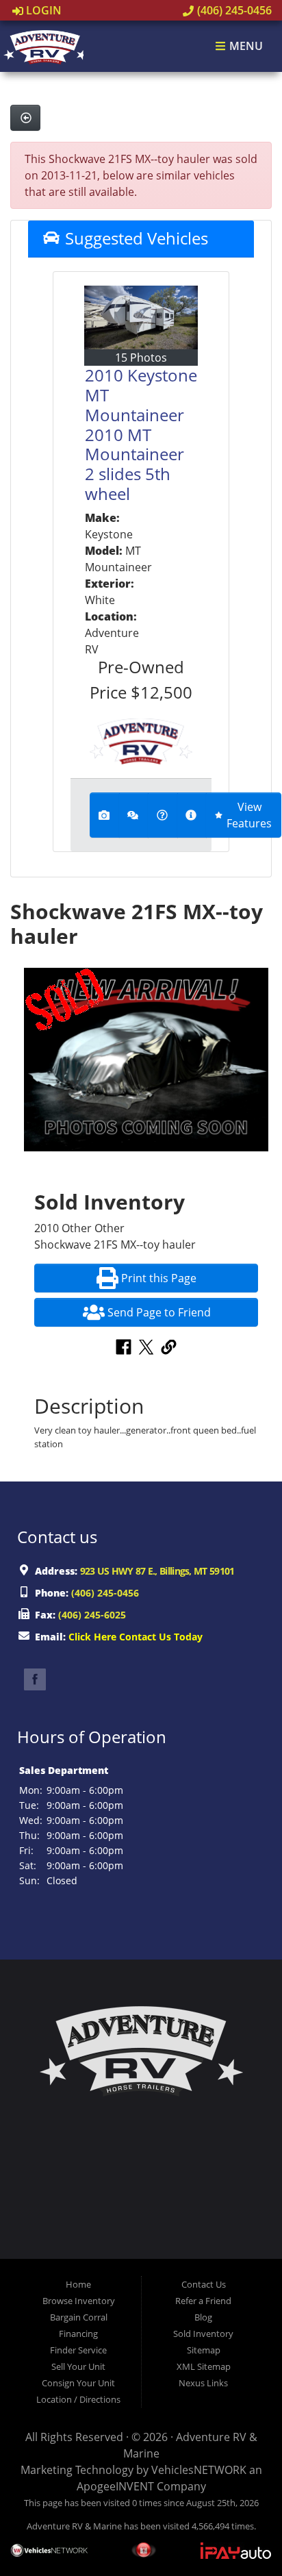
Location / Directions (78, 2399)
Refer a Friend (203, 2301)
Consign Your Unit (78, 2383)
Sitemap (204, 2350)
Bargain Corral (79, 2317)
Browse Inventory (79, 2301)
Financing (78, 2334)
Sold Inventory (203, 2334)
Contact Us (204, 2284)
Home (78, 2284)
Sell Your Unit (78, 2366)
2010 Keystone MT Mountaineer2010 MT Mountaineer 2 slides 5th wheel (141, 434)
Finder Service (78, 2350)
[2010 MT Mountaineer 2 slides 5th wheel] (141, 317)
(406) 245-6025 (92, 1615)
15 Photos (141, 358)
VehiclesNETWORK (199, 2470)
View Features (249, 815)
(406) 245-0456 (233, 10)
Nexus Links (203, 2383)
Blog (203, 2317)
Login (42, 10)
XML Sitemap (204, 2366)
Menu (245, 47)
